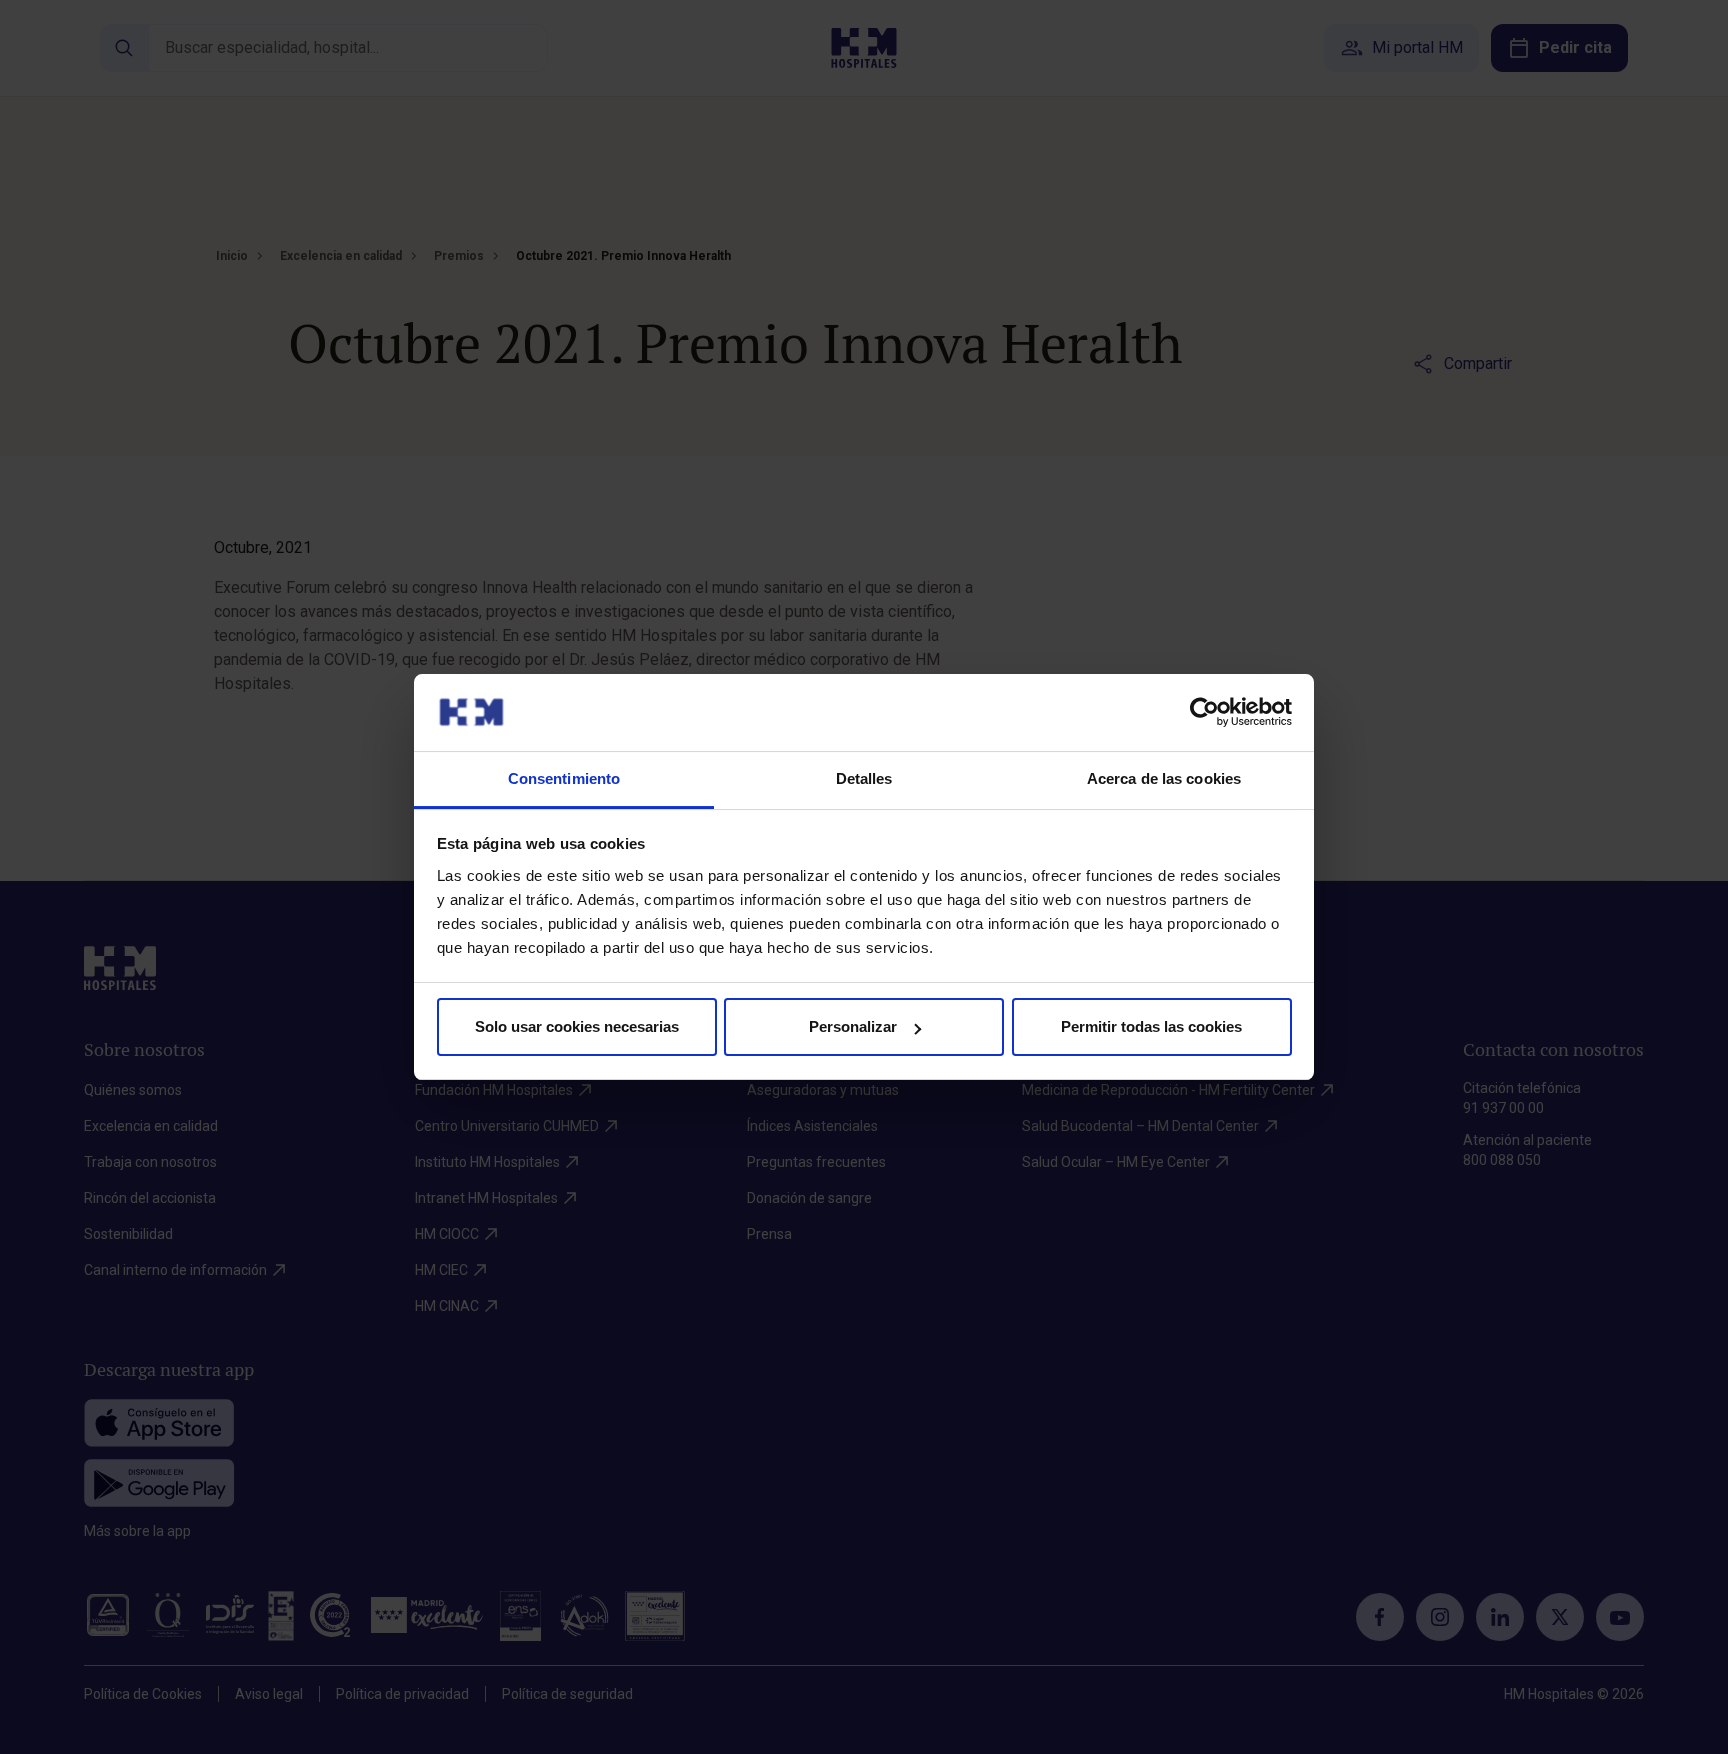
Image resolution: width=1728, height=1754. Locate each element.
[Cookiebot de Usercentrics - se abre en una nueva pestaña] (1204, 712)
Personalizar (853, 1026)
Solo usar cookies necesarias (577, 1026)
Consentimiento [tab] (564, 778)
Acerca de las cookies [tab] (1164, 778)
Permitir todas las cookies (1151, 1026)
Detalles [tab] (864, 778)
